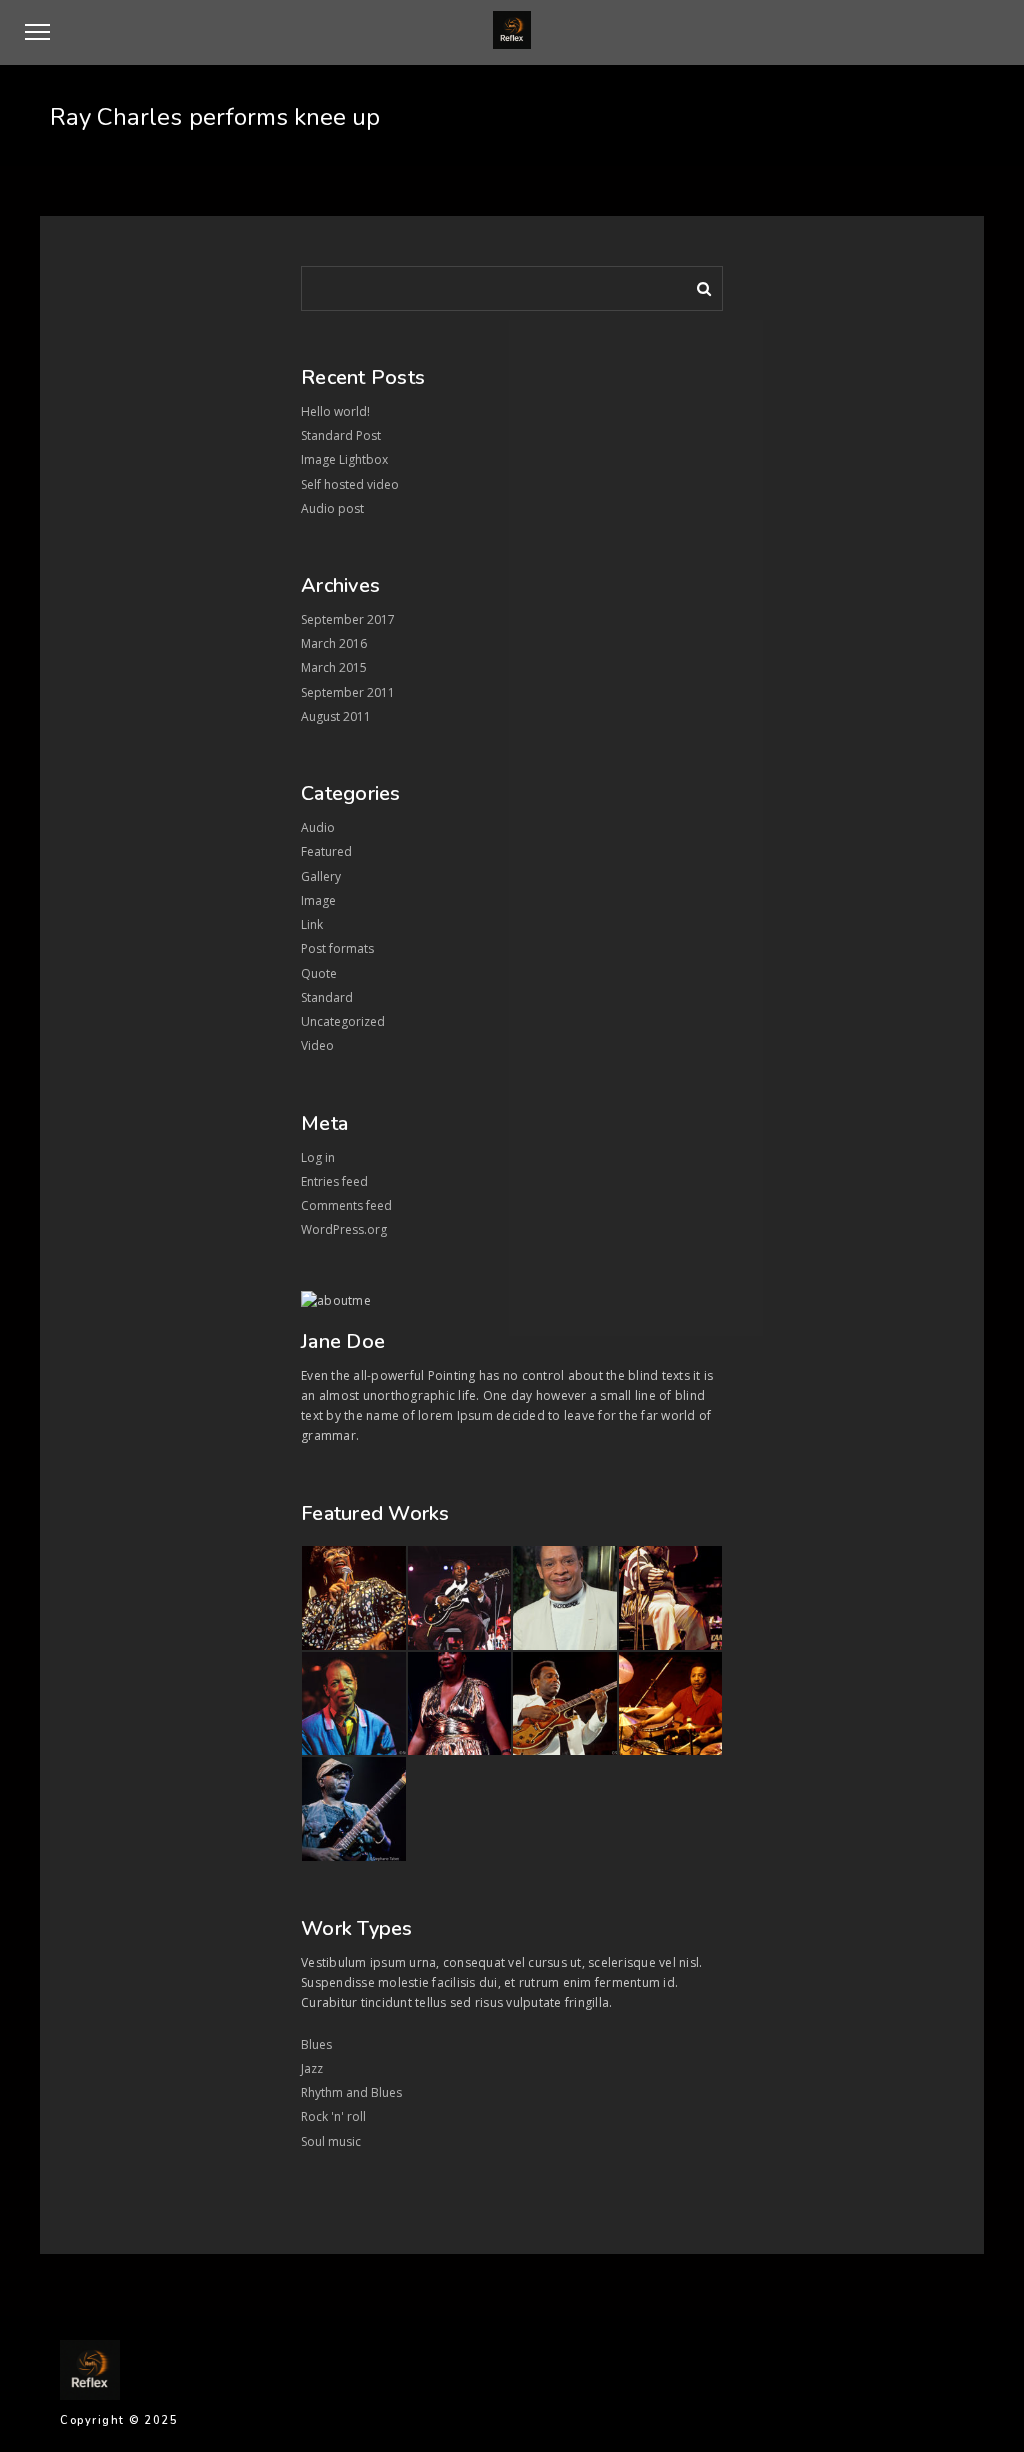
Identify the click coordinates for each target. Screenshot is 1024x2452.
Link (312, 924)
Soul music (331, 2141)
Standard (327, 997)
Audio (318, 827)
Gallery (321, 876)
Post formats (337, 948)
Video (317, 1045)
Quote (319, 973)
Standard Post (341, 435)
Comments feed (346, 1205)
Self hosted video (350, 484)
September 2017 (348, 619)
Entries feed (334, 1181)
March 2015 (334, 667)
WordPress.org (344, 1229)
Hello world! (335, 411)
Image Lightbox (344, 459)
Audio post (332, 508)
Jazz (312, 2068)
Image (318, 900)
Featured (326, 851)
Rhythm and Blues (351, 2092)
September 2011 (348, 692)
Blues (316, 2044)
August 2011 (336, 716)
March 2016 (334, 643)
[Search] (697, 285)
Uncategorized (343, 1021)
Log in (318, 1157)
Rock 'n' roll (333, 2116)
